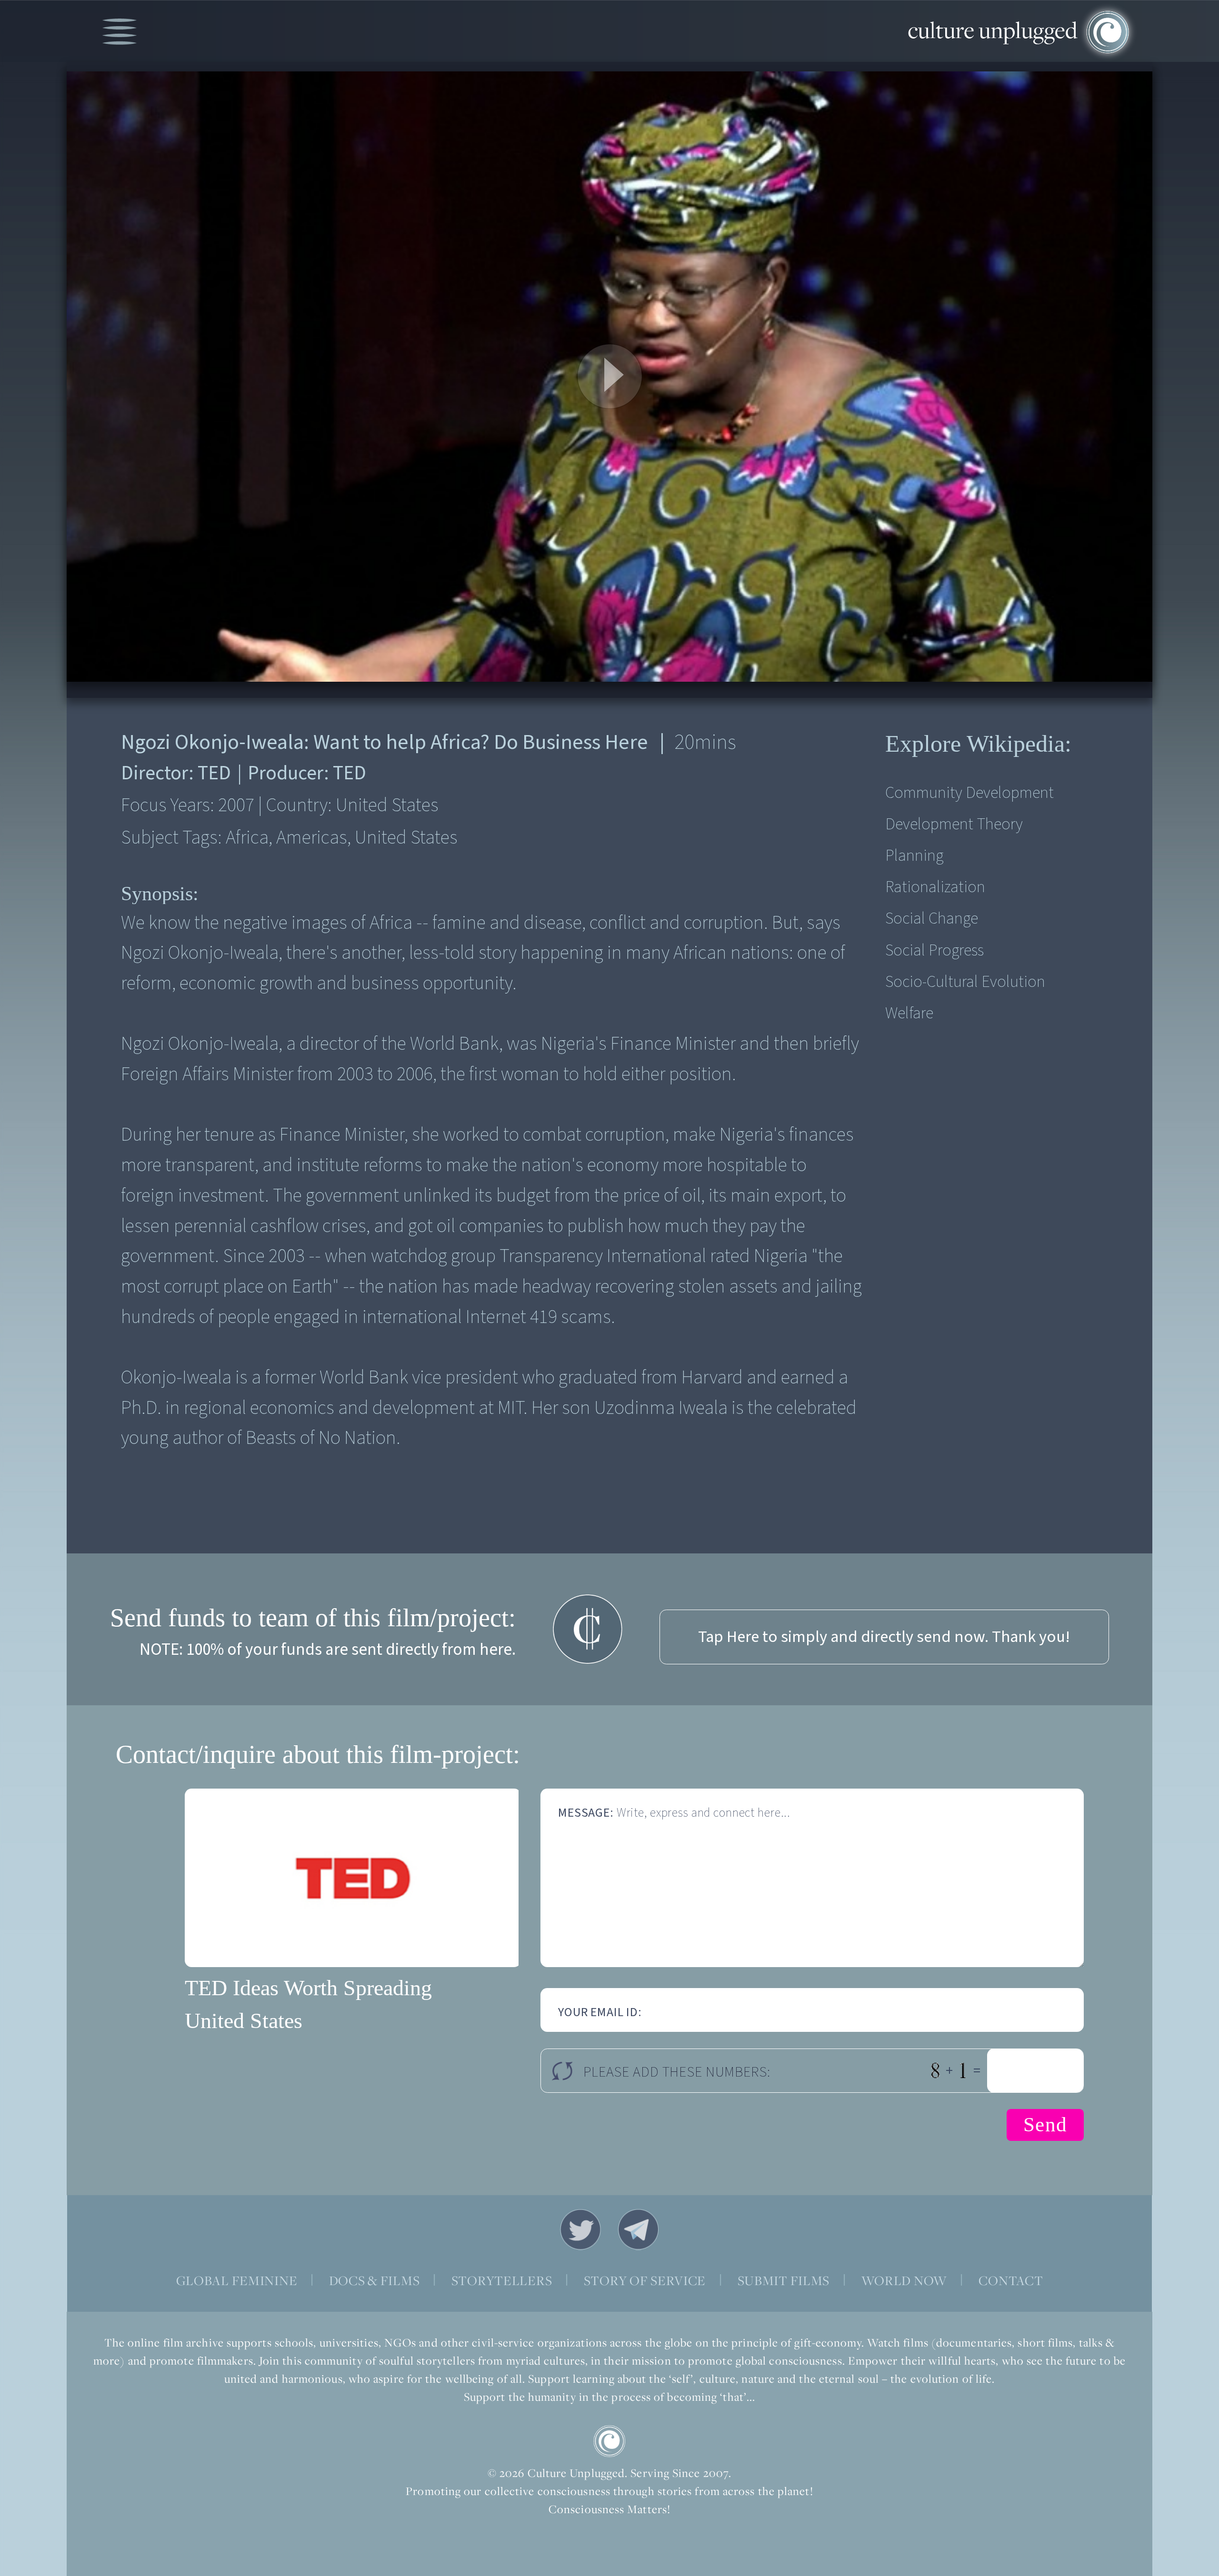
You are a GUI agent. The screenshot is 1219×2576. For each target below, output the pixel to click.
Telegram (639, 2229)
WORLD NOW (904, 2281)
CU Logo (609, 2441)
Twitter (580, 2229)
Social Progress (934, 950)
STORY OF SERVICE (645, 2281)
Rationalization (935, 887)
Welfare (909, 1013)
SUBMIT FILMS (784, 2281)
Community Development (969, 793)
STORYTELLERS (502, 2281)
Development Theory (954, 824)
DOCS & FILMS (375, 2281)
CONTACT (1011, 2281)
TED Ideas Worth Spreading (308, 1988)
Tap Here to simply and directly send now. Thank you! (884, 1637)
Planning (914, 856)
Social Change (932, 919)
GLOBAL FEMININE (237, 2281)
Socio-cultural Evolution (965, 982)
